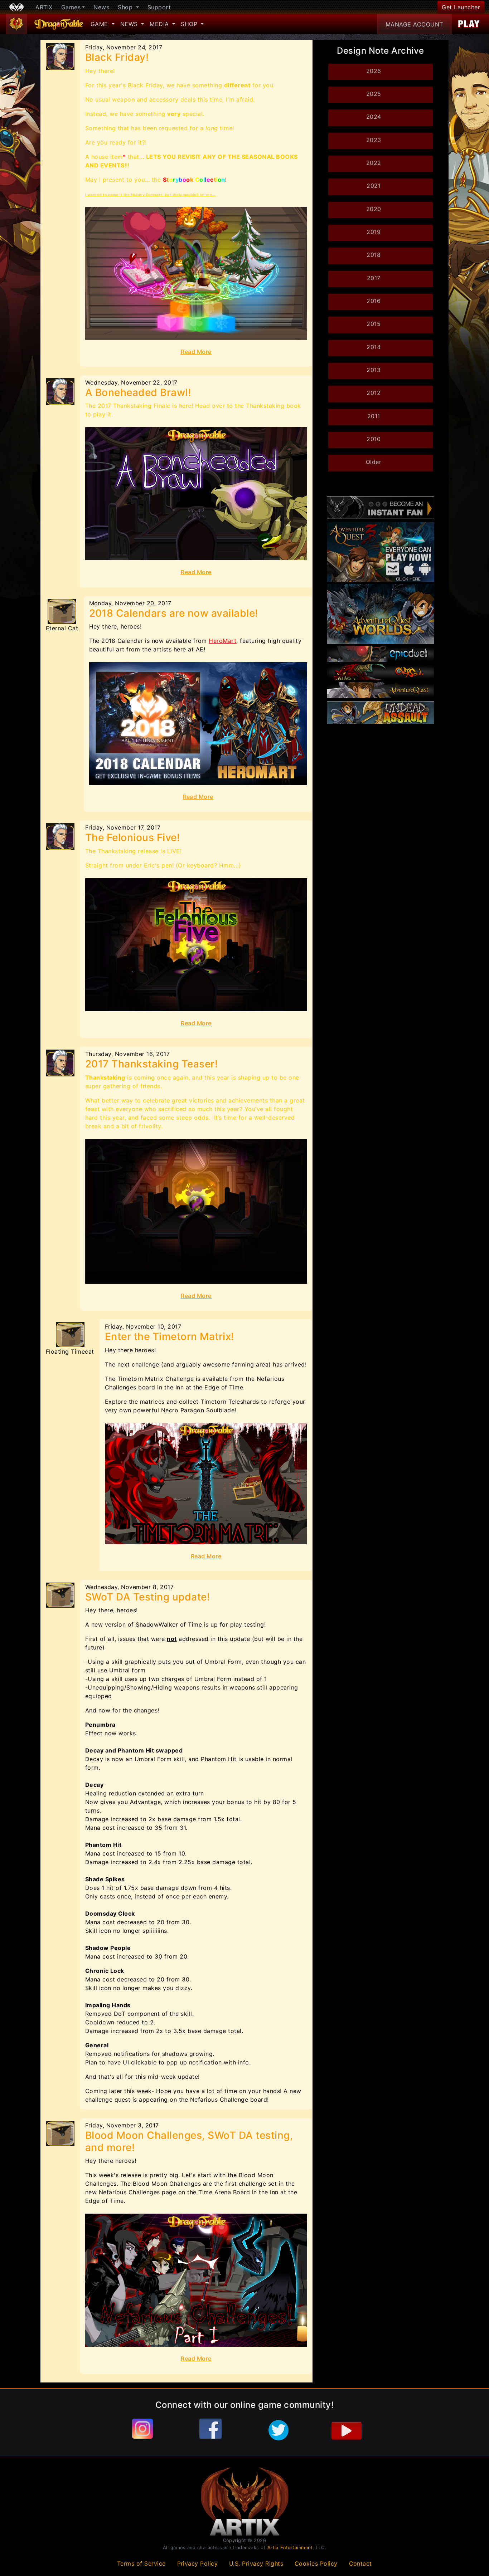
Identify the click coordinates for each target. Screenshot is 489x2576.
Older (374, 462)
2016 (374, 301)
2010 (374, 439)
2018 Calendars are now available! (174, 613)
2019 (374, 232)
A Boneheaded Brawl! (138, 392)
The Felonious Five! (133, 837)
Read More (196, 352)
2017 (374, 278)
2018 (374, 255)
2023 (374, 140)
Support (159, 7)
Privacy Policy (198, 2563)
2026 (374, 71)
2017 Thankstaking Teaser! (151, 1064)
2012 (374, 393)
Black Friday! (117, 57)
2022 (374, 163)
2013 (374, 370)
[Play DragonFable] (469, 24)
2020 (374, 209)
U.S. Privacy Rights (256, 2563)
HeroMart (222, 641)
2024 (374, 117)
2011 (374, 416)
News (101, 7)
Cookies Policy (316, 2563)
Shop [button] (126, 7)
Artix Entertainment (290, 2548)
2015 (374, 324)
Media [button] (160, 24)
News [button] (130, 24)
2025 (374, 94)
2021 (374, 186)
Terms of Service (141, 2563)
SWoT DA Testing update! (147, 1597)
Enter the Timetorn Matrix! (170, 1336)
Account (414, 24)
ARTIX (44, 7)
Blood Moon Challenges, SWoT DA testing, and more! (189, 2141)
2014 (374, 347)
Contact (361, 2563)
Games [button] (71, 7)
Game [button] (100, 24)
